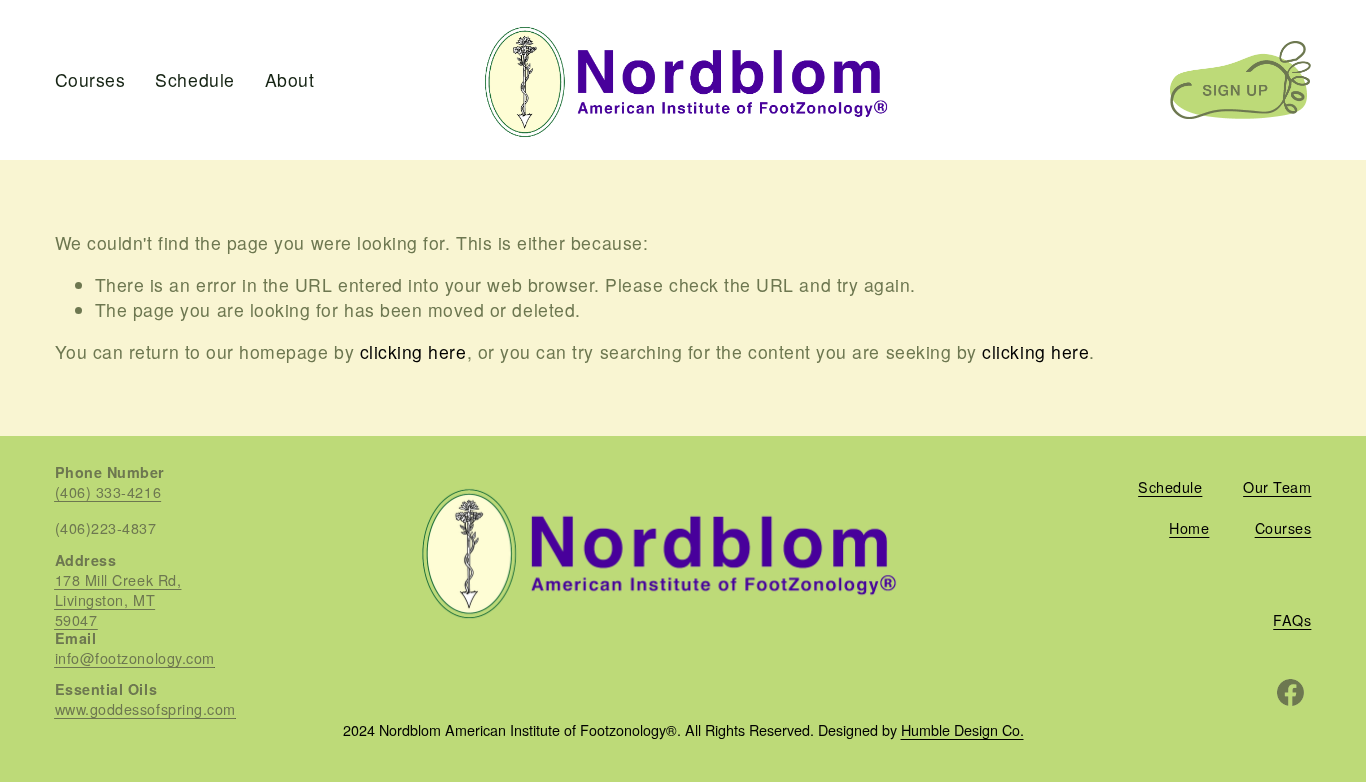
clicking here (413, 351)
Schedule (194, 79)
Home (1189, 528)
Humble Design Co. (962, 730)
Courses (90, 79)
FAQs (1292, 620)
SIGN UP (1240, 80)
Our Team (1277, 487)
